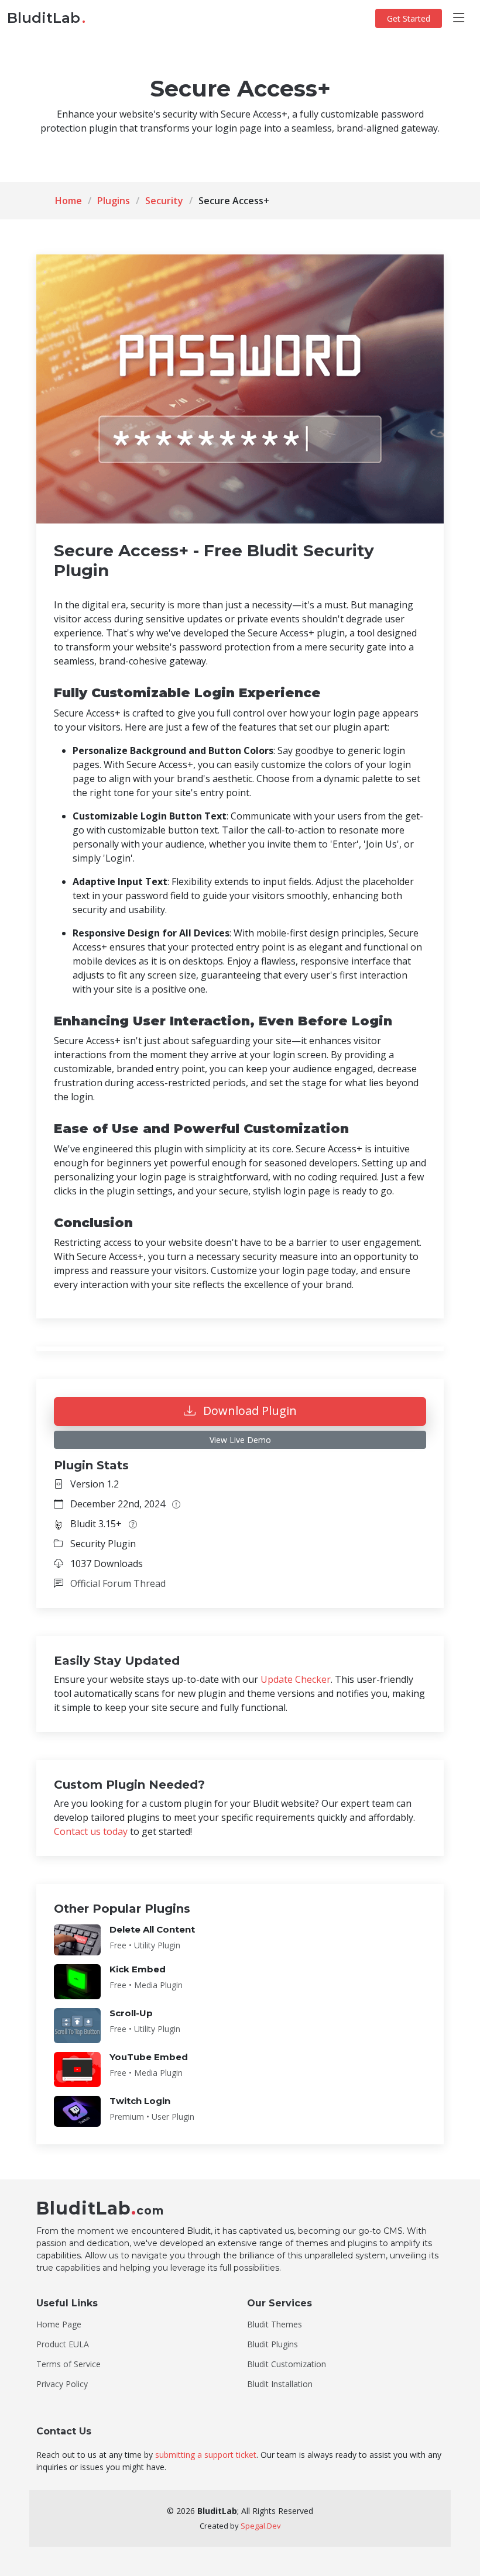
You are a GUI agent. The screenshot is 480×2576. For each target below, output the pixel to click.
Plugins (114, 201)
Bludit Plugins (272, 2344)
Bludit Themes (275, 2324)
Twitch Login (140, 2101)
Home (68, 201)
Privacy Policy (62, 2384)
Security (164, 201)
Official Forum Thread (118, 1583)
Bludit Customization (287, 2364)
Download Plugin (248, 1411)
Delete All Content (152, 1929)
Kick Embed (138, 1969)
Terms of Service (68, 2364)
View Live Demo (240, 1440)
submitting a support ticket (206, 2455)
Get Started (409, 18)
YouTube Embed (149, 2057)
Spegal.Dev (261, 2526)
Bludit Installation (280, 2384)
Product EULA (63, 2344)
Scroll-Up (131, 2013)
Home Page (59, 2324)
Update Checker (296, 1679)
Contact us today (91, 1831)
